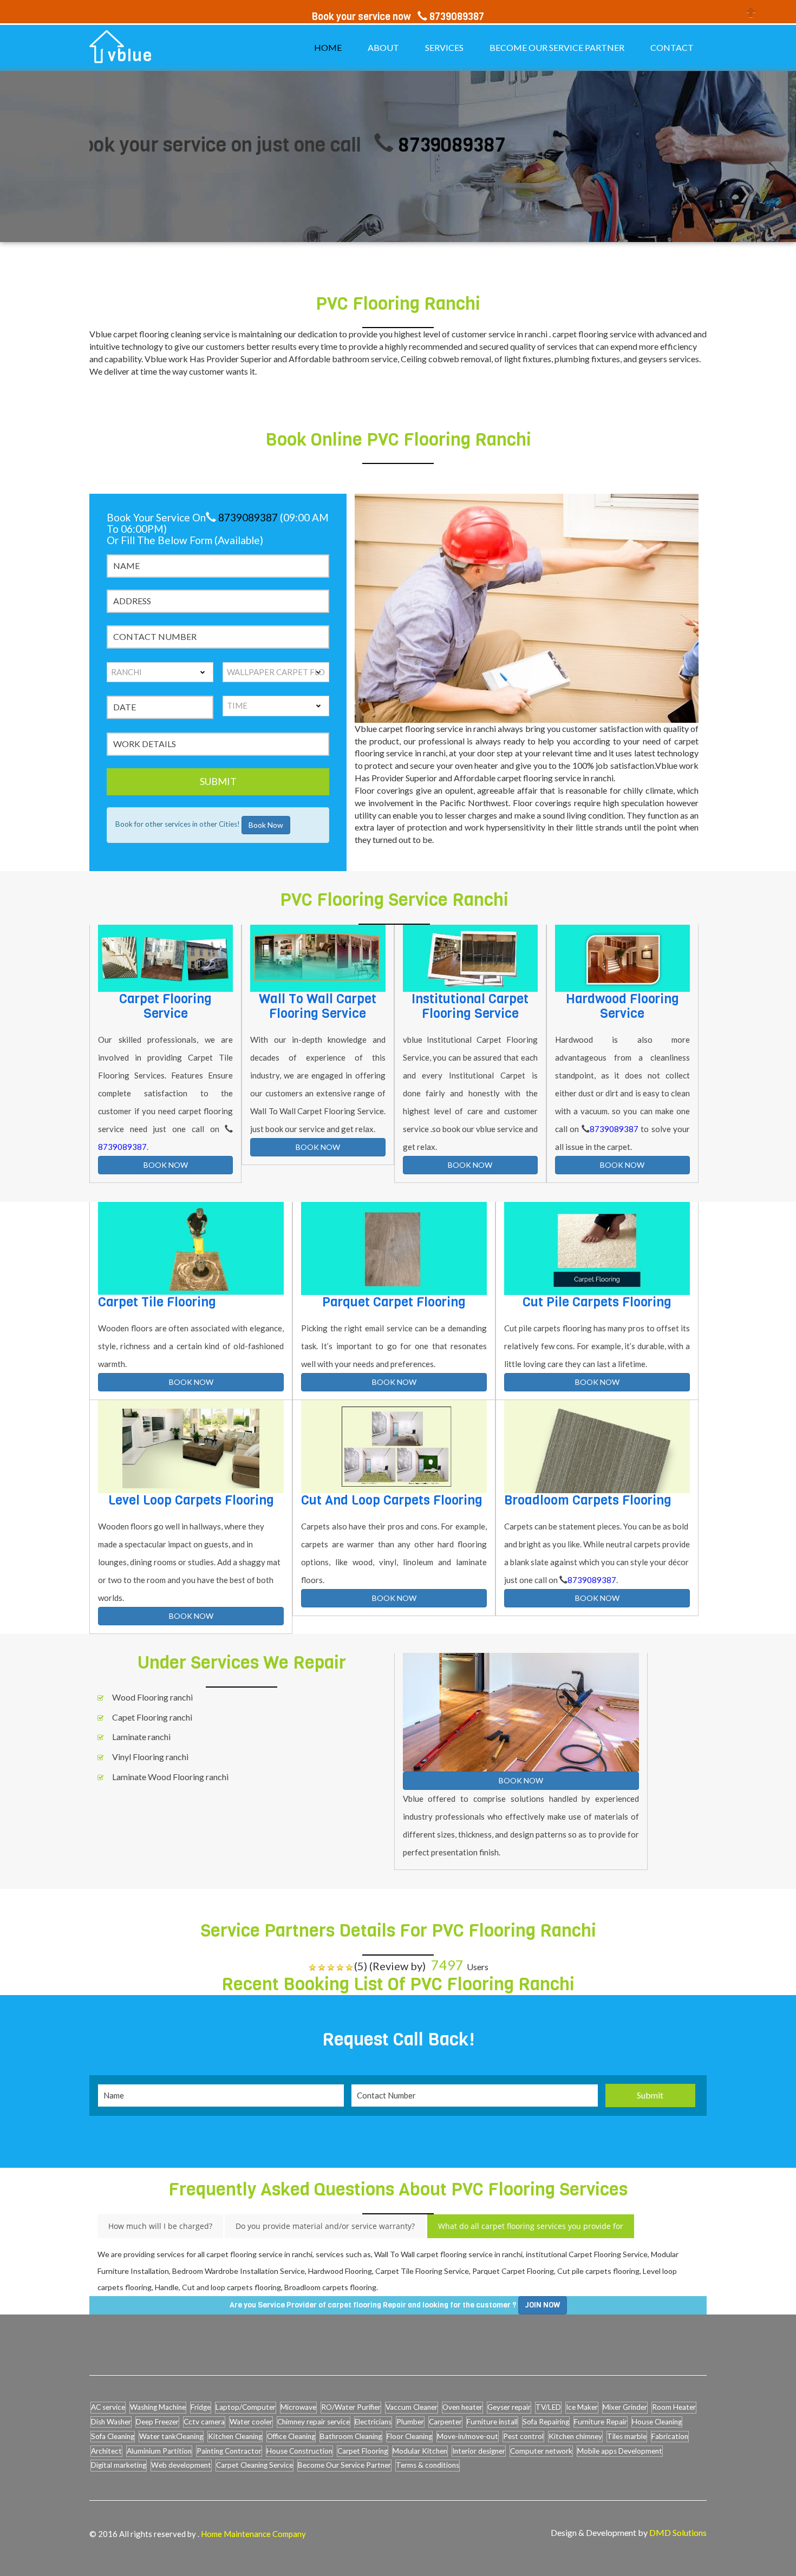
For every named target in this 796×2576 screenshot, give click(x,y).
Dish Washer (111, 2422)
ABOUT (383, 47)
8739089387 (381, 145)
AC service (108, 2407)
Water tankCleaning (171, 2436)
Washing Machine (158, 2407)
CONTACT (672, 47)
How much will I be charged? (160, 2226)
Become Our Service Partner (344, 2465)
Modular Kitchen (420, 2451)
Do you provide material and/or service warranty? (325, 2226)
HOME (328, 47)
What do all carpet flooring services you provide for (531, 2226)
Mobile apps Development (620, 2451)
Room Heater (674, 2407)
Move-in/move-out (468, 2436)
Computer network (541, 2451)
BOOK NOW (166, 1165)
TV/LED (548, 2407)
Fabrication (670, 2436)
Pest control (523, 2436)
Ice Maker (582, 2407)
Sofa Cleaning (113, 2436)
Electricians (373, 2422)
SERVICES (444, 47)
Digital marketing (119, 2465)
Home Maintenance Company (253, 2534)
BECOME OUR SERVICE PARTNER (557, 47)
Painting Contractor (229, 2451)
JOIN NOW (543, 2305)
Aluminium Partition (159, 2451)
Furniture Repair (601, 2422)
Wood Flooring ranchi (152, 1697)
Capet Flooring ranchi (152, 1717)
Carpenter (445, 2422)
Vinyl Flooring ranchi (150, 1757)
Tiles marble (627, 2436)
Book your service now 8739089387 (398, 17)
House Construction (299, 2451)
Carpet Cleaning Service (255, 2465)
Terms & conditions (428, 2465)
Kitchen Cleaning (235, 2436)
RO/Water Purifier (351, 2407)
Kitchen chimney (575, 2436)
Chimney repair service (314, 2422)
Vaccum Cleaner (412, 2407)
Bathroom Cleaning (351, 2436)
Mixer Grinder (625, 2407)
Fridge (201, 2407)
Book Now (266, 825)
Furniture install (492, 2422)
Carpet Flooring (363, 2451)
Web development (181, 2465)
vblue (130, 56)
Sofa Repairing (546, 2422)
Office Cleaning (291, 2436)
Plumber (410, 2422)
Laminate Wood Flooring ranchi (170, 1777)
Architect (106, 2451)
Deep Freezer (157, 2422)
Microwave (298, 2407)
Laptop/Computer (246, 2407)
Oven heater (462, 2407)
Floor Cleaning (409, 2436)
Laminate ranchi (141, 1737)
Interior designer (479, 2451)
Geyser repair (509, 2407)
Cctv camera (204, 2422)
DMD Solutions (678, 2532)
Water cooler (251, 2422)
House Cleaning (657, 2422)
